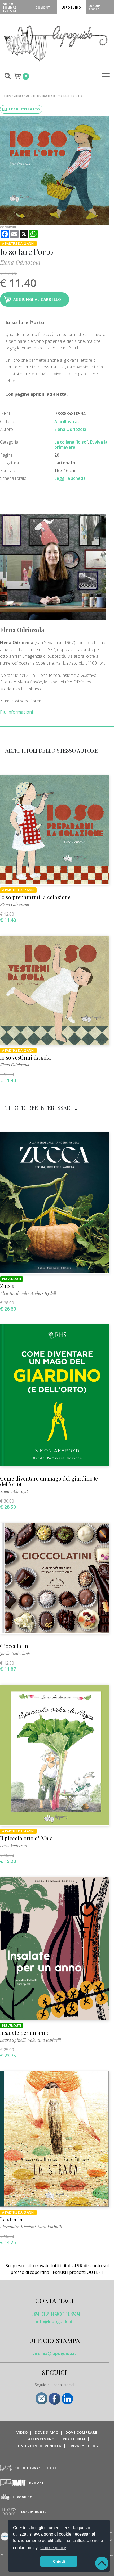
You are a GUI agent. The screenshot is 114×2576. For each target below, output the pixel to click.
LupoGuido (14, 96)
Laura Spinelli (13, 2040)
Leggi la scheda (70, 478)
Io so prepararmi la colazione (35, 897)
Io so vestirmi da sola (25, 1057)
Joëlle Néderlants (15, 1653)
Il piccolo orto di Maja (26, 1838)
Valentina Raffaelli (44, 2040)
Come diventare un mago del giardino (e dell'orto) (49, 1481)
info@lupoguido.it (54, 2321)
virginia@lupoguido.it (54, 2353)
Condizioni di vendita (38, 2446)
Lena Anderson (14, 1846)
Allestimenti (42, 2439)
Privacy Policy (84, 2446)
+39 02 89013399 (54, 2314)
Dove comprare (81, 2432)
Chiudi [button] (59, 2561)
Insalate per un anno (25, 2033)
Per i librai (74, 2439)
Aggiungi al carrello (37, 299)
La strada (11, 2219)
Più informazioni (16, 712)
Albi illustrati (38, 96)
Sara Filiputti (50, 2227)
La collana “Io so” (71, 442)
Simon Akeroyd (14, 1491)
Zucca (7, 1286)
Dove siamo (47, 2432)
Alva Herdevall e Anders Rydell (28, 1293)
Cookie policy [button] (53, 2548)
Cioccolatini (15, 1646)
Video (22, 2432)
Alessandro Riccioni (18, 2227)
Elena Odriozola (20, 262)
